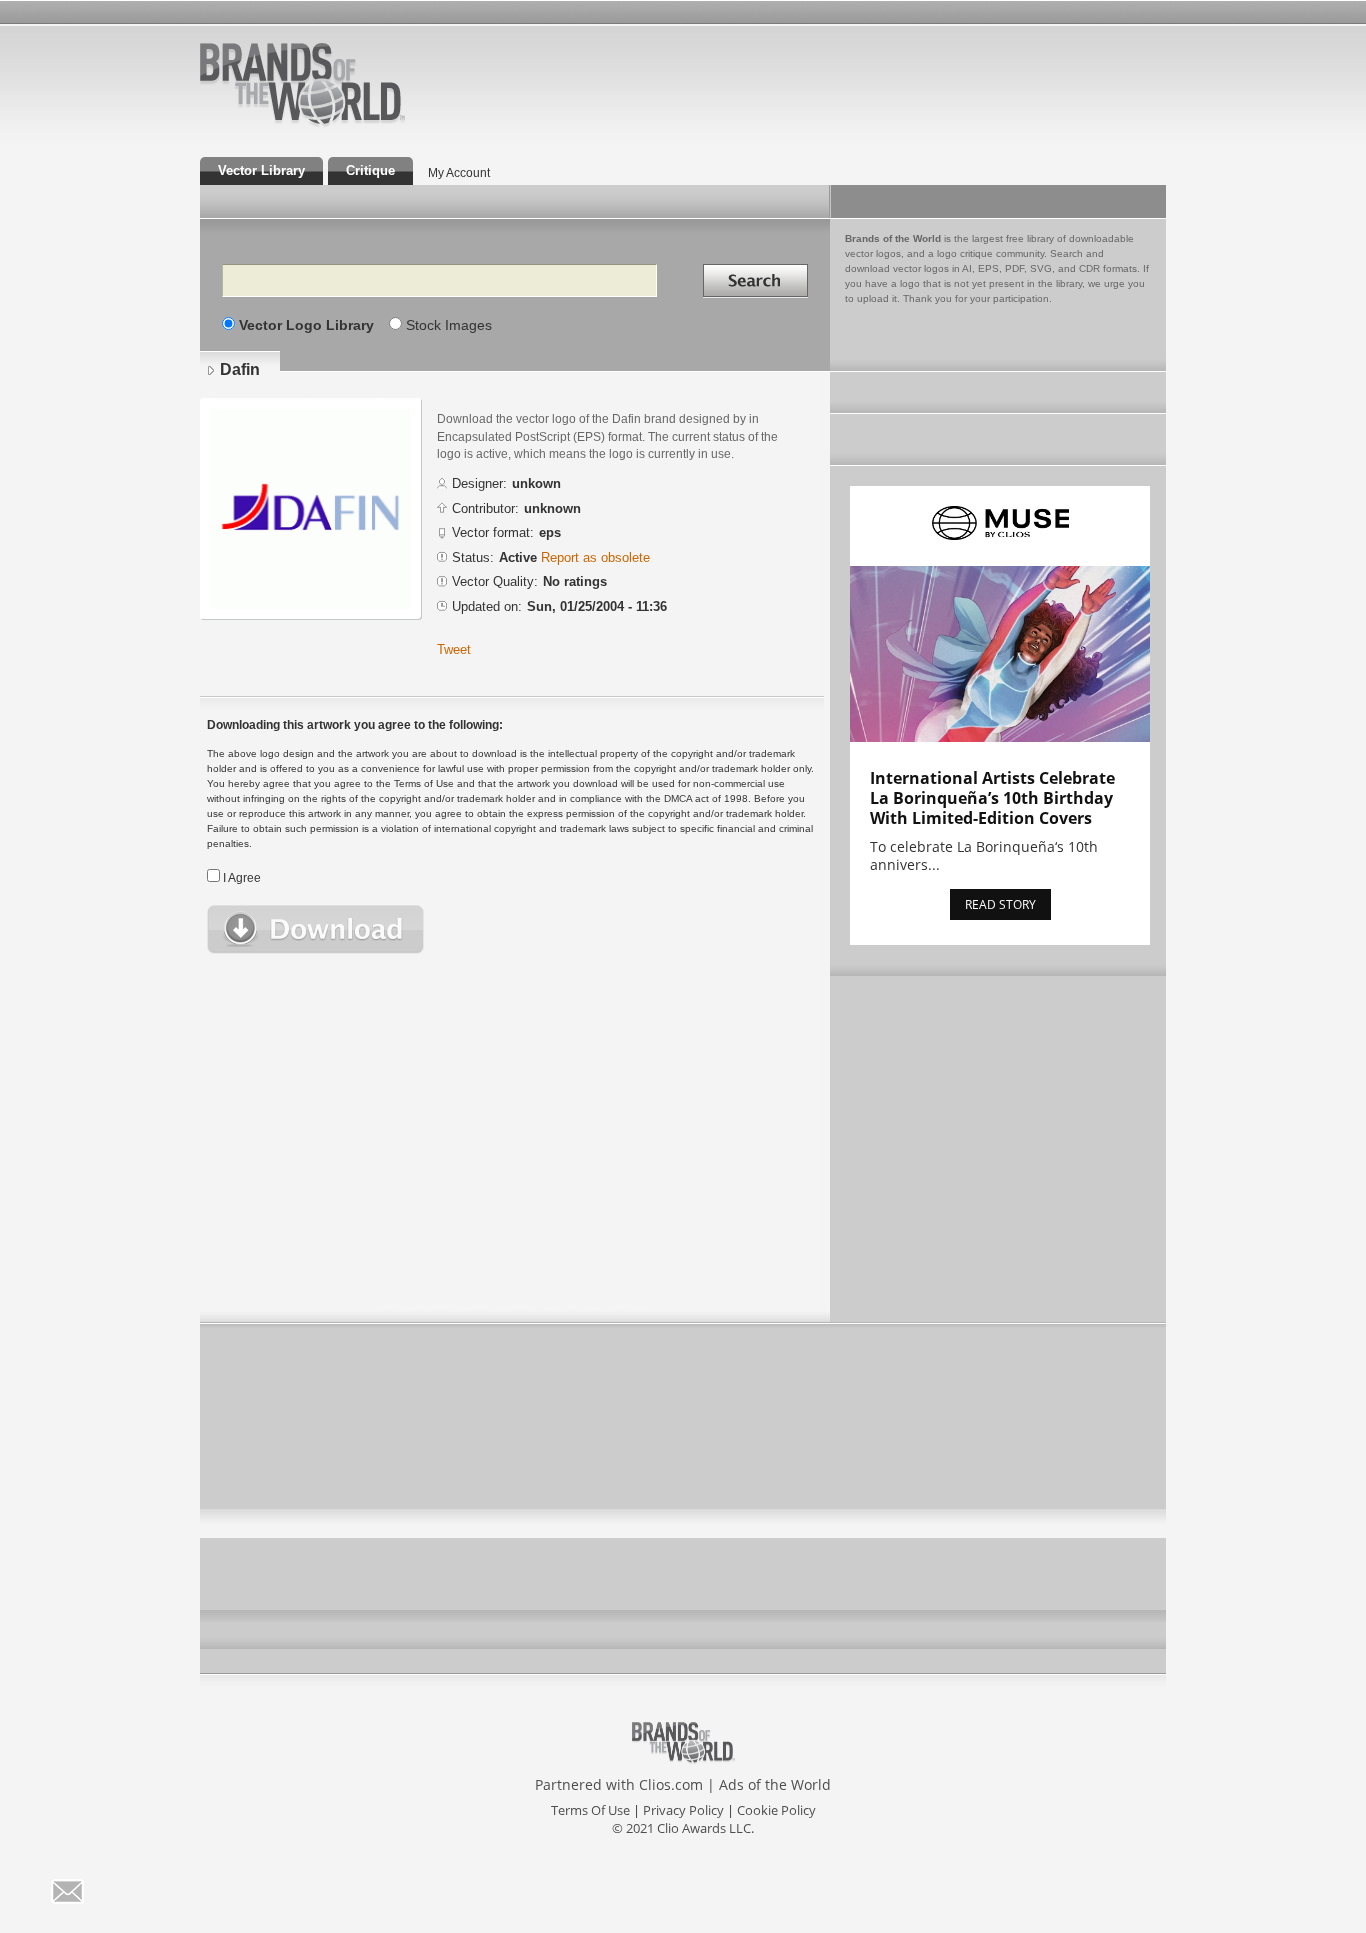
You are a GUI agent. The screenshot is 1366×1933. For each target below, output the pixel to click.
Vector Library (261, 170)
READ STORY (1000, 904)
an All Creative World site (367, 124)
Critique (370, 170)
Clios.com (671, 1784)
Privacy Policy (683, 1810)
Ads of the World (775, 1784)
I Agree (242, 878)
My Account (459, 173)
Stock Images (449, 325)
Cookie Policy (776, 1810)
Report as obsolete (595, 557)
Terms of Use (590, 1810)
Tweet (454, 649)
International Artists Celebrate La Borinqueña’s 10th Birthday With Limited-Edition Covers (992, 798)
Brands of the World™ (302, 84)
